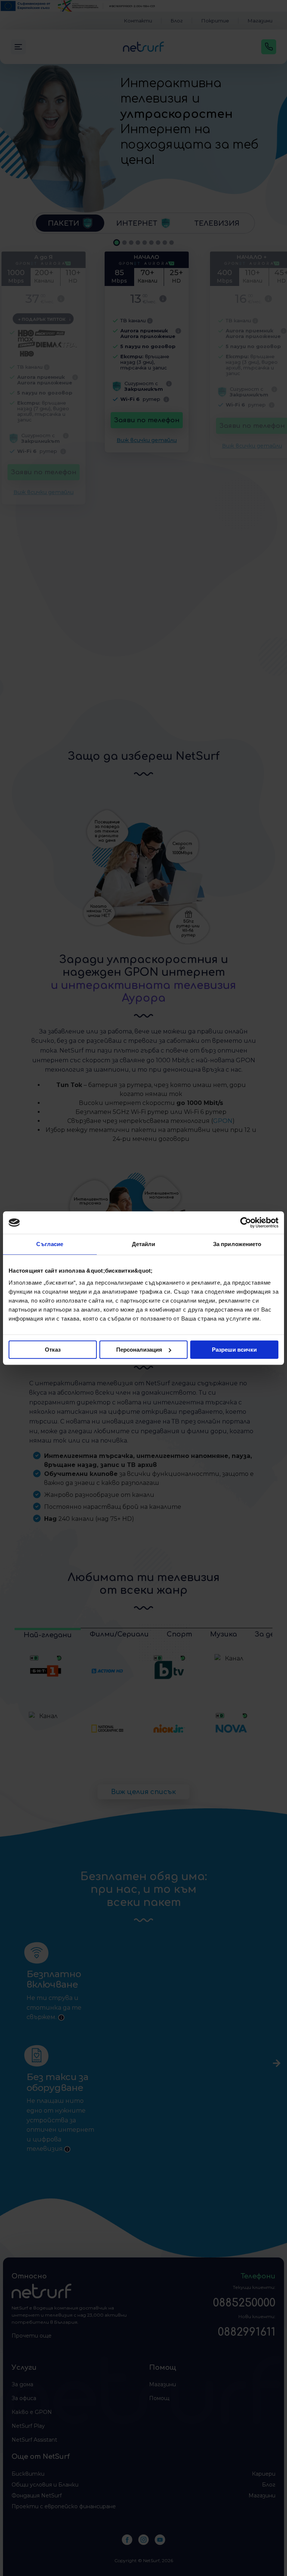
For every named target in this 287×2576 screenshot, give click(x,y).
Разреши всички (234, 1350)
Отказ (53, 1350)
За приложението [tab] (237, 1244)
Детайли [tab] (144, 1244)
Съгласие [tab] (50, 1244)
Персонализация (139, 1350)
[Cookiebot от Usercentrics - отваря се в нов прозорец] (246, 1222)
